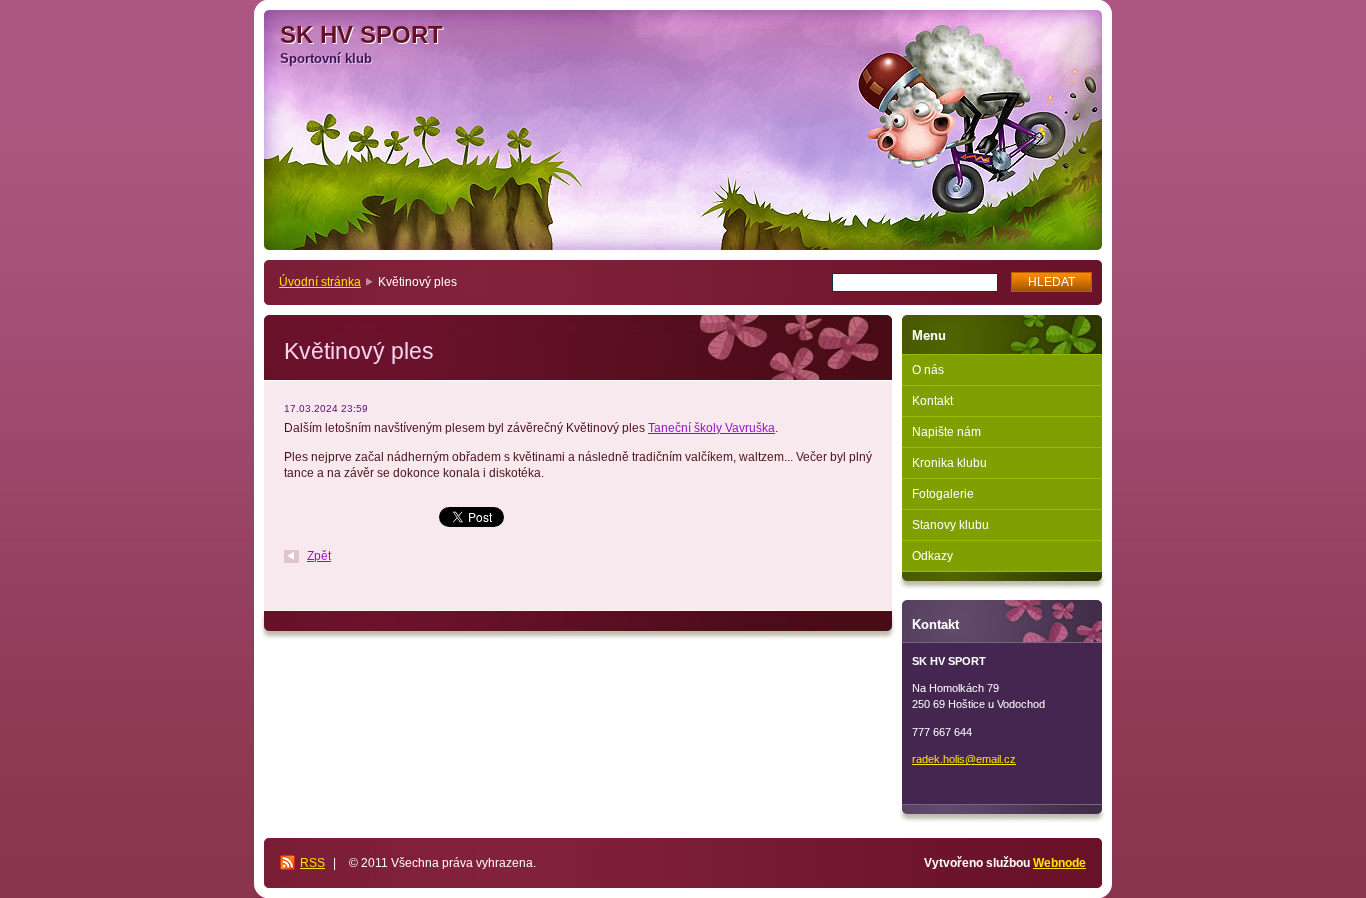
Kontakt (932, 401)
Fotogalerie (943, 494)
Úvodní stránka (320, 282)
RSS (312, 863)
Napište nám (946, 432)
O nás (928, 370)
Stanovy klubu (950, 525)
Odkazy (932, 556)
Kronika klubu (949, 463)
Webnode (1059, 863)
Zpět (319, 556)
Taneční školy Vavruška (711, 428)
